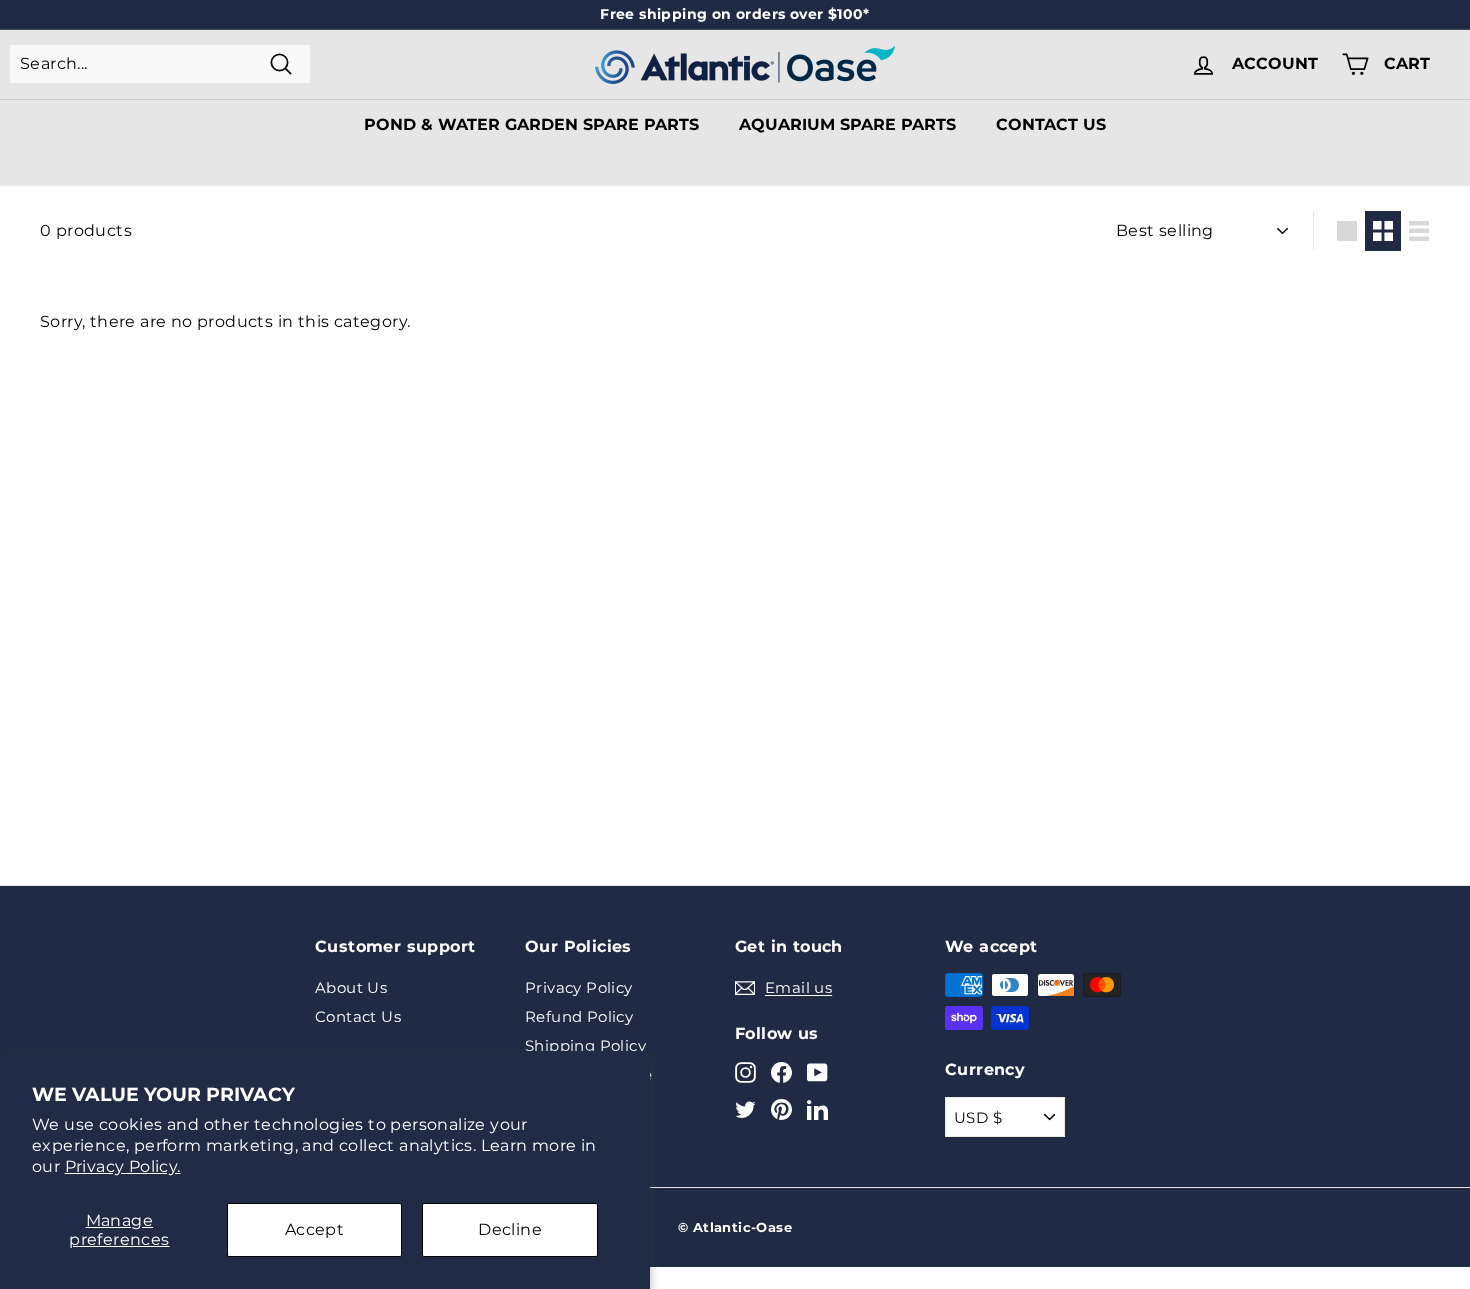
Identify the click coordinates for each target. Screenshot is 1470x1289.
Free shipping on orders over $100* (735, 14)
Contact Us (1051, 124)
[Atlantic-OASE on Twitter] (745, 1109)
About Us (351, 987)
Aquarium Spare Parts (847, 124)
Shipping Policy (585, 1045)
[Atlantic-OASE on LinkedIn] (817, 1109)
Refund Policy (579, 1016)
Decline (510, 1229)
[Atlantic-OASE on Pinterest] (781, 1109)
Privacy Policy (579, 987)
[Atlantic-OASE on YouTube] (817, 1071)
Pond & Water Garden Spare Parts (531, 124)
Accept (314, 1229)
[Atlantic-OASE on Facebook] (781, 1071)
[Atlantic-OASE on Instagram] (745, 1071)
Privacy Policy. (123, 1166)
